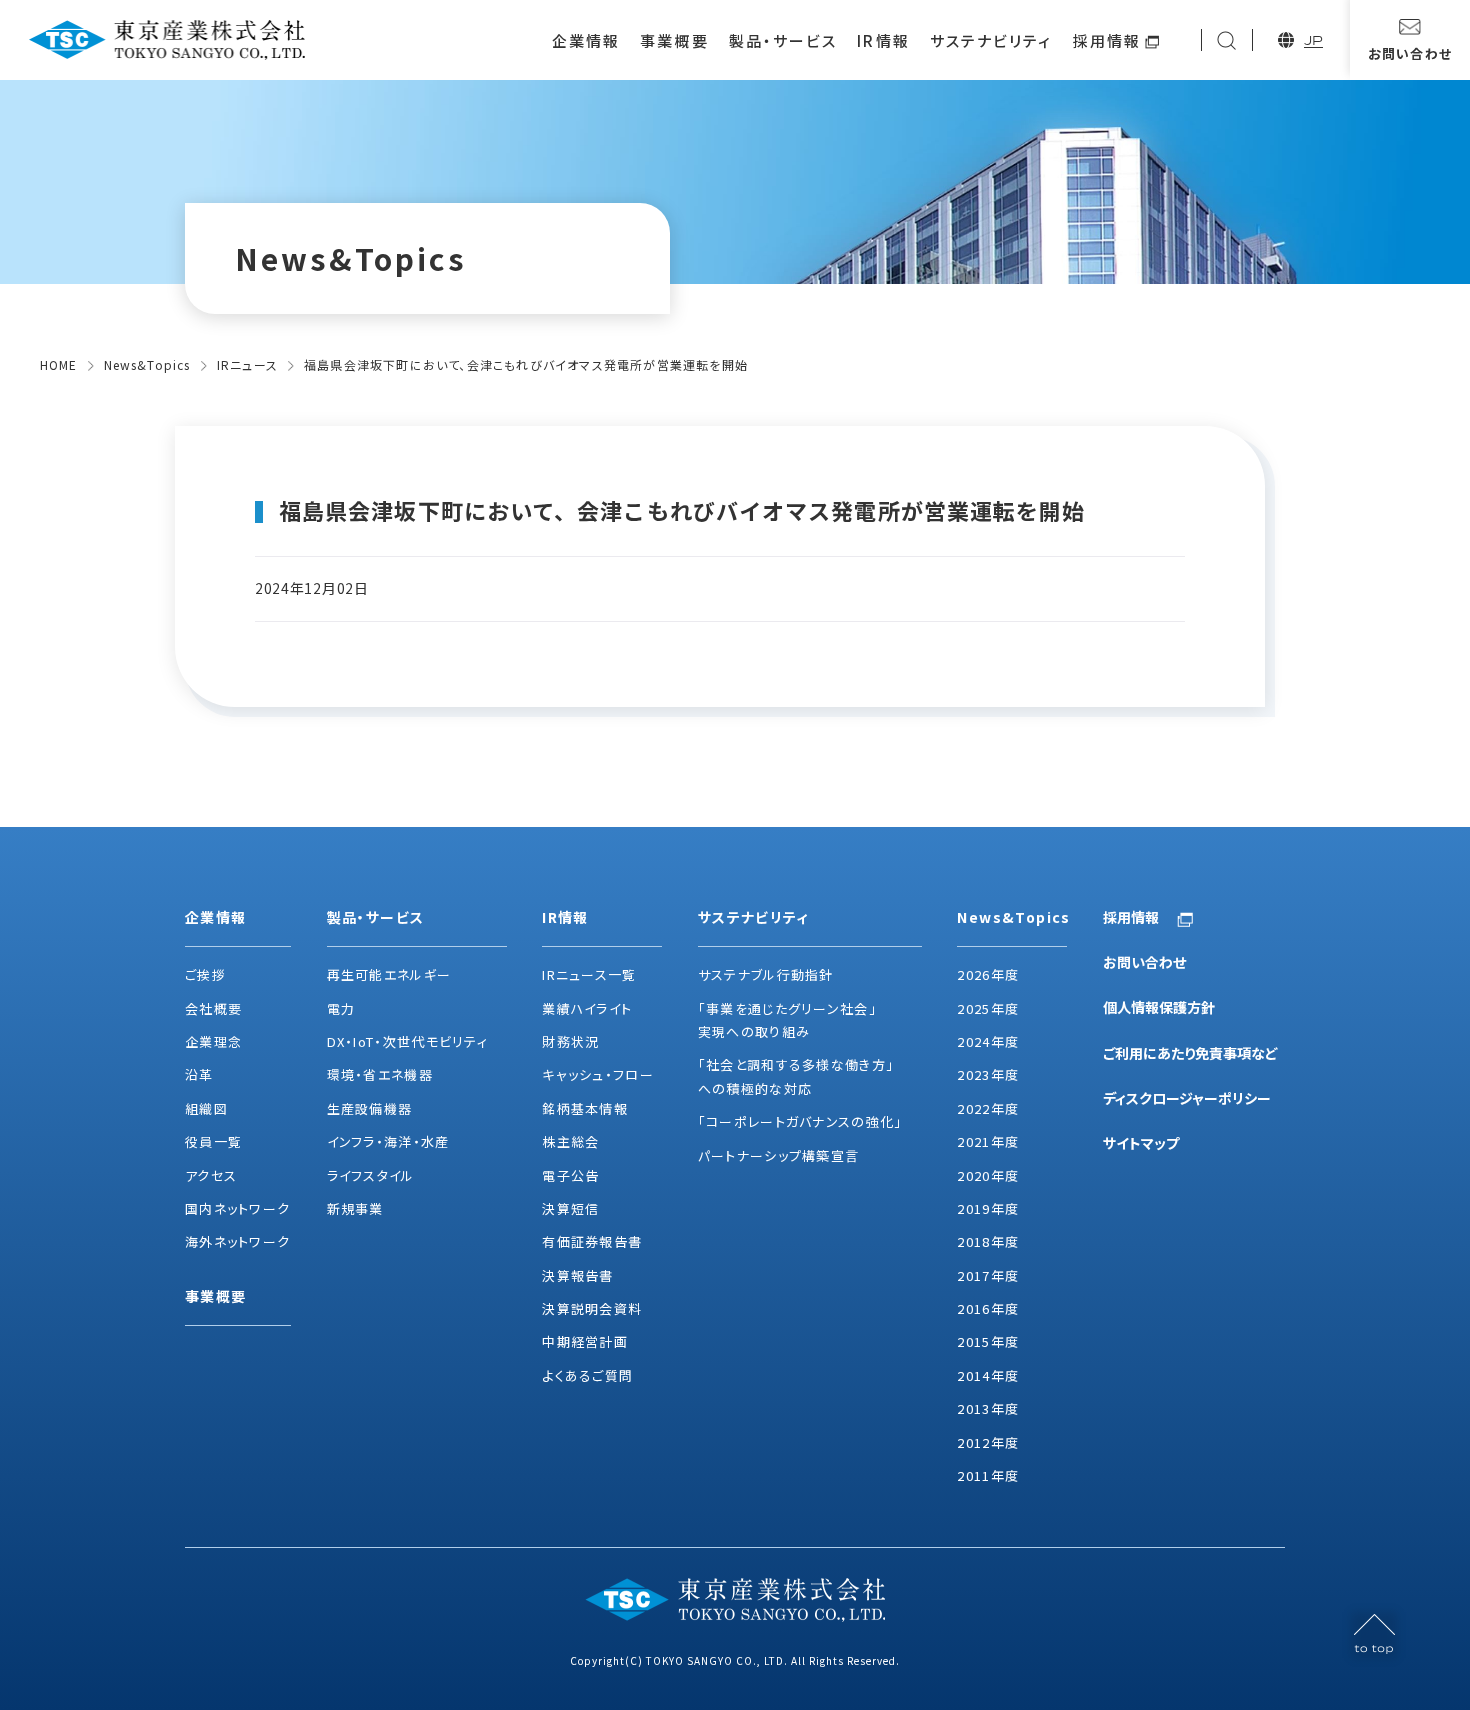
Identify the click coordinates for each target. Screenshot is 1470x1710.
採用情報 (1107, 40)
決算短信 (570, 1208)
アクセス (211, 1175)
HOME (59, 364)
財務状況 (570, 1041)
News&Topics (147, 364)
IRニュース (247, 364)
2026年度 (988, 974)
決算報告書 (578, 1275)
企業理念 (213, 1041)
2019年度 (988, 1208)
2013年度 (988, 1408)
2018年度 (988, 1241)
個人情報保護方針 (1159, 1007)
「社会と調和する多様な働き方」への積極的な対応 (796, 1076)
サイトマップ (1141, 1143)
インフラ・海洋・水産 (388, 1141)
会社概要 (213, 1008)
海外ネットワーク (237, 1241)
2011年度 (988, 1475)
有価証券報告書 (592, 1241)
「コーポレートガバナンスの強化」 (800, 1121)
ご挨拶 (205, 974)
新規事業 (355, 1208)
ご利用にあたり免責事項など (1190, 1053)
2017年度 (988, 1275)
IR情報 (883, 40)
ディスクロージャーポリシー (1187, 1098)
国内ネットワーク (237, 1208)
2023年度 (988, 1074)
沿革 (199, 1074)
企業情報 (586, 40)
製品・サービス (783, 40)
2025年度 (988, 1008)
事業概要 (674, 40)
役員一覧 (213, 1141)
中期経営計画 (585, 1341)
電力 (341, 1008)
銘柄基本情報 (585, 1108)
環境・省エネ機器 (380, 1074)
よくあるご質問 (587, 1375)
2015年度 (988, 1341)
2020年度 (988, 1175)
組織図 (206, 1108)
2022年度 (988, 1108)
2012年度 (988, 1442)
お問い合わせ (1144, 962)
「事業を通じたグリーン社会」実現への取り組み (787, 1020)
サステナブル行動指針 (766, 974)
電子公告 (570, 1175)
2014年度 (988, 1375)
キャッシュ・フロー (598, 1074)
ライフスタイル (371, 1175)
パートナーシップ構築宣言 (779, 1155)
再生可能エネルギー (389, 974)
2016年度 (988, 1308)
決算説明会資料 (592, 1308)
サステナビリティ (991, 40)
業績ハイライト (587, 1008)
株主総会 (570, 1141)
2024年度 (988, 1041)
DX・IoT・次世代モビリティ (408, 1041)
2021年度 (988, 1141)
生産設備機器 (370, 1108)
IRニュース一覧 (589, 974)
